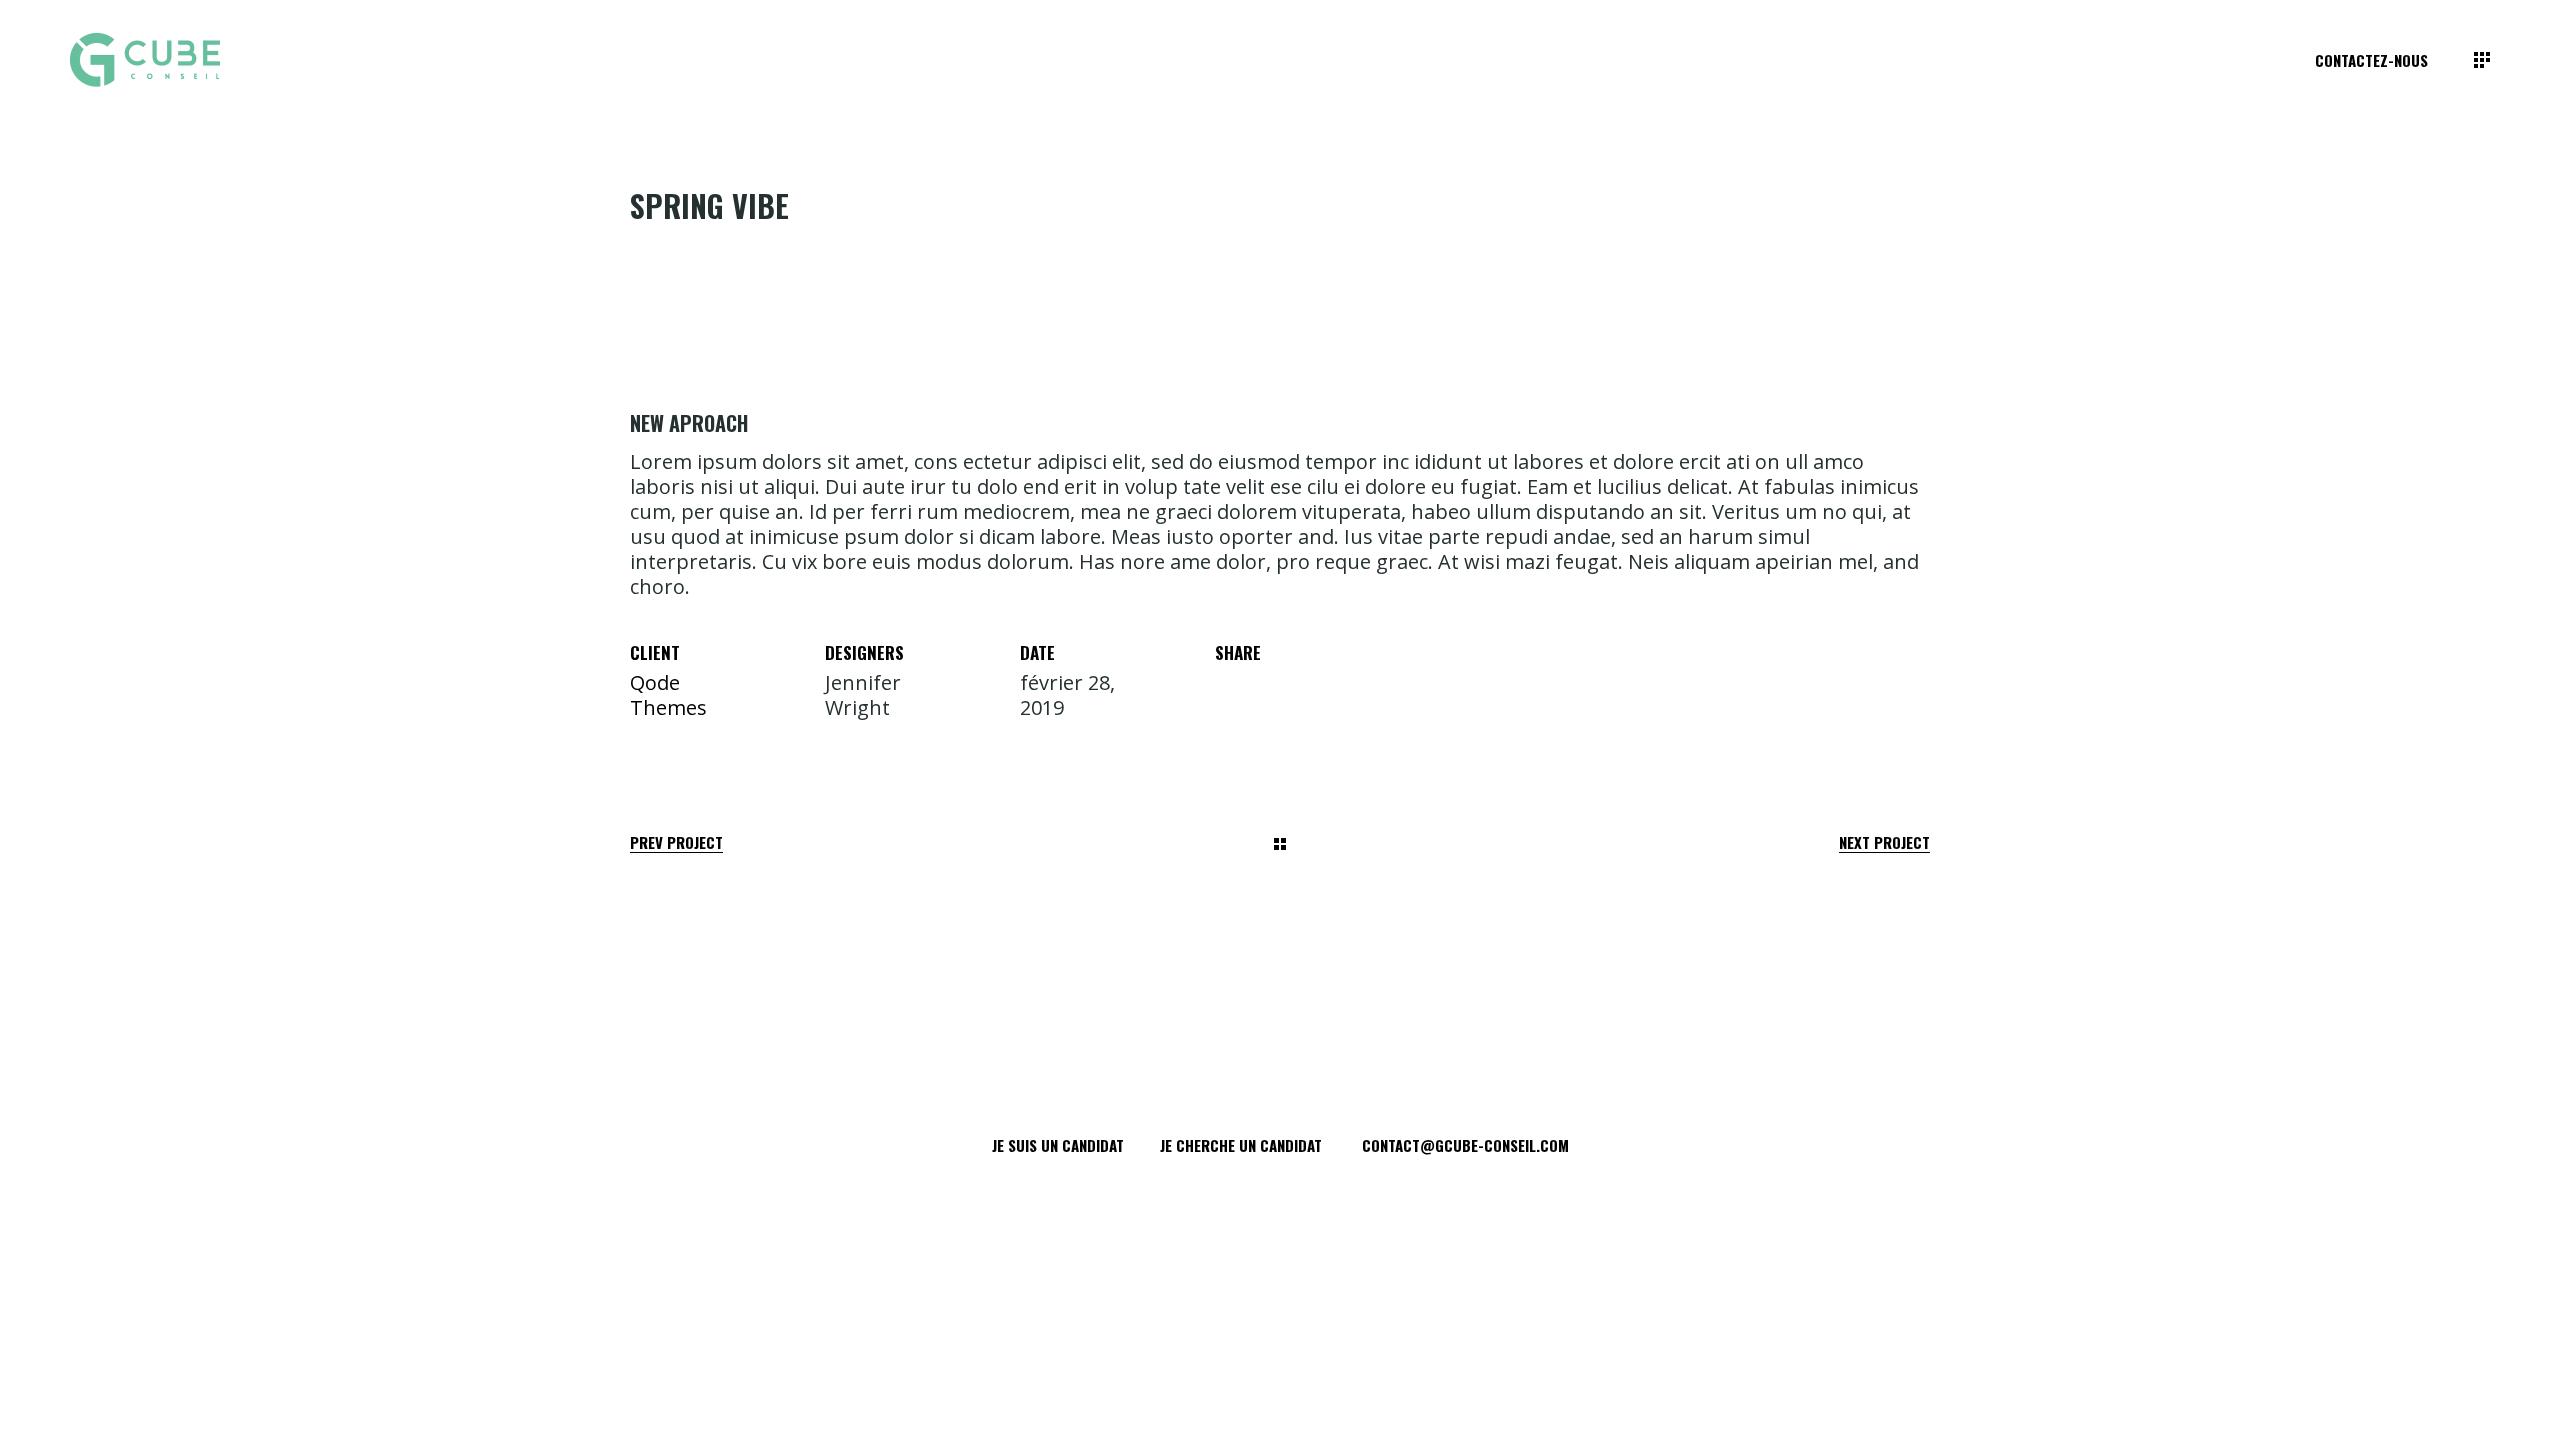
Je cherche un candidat (1241, 1145)
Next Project (1884, 842)
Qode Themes (668, 695)
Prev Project (676, 842)
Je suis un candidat (1058, 1145)
